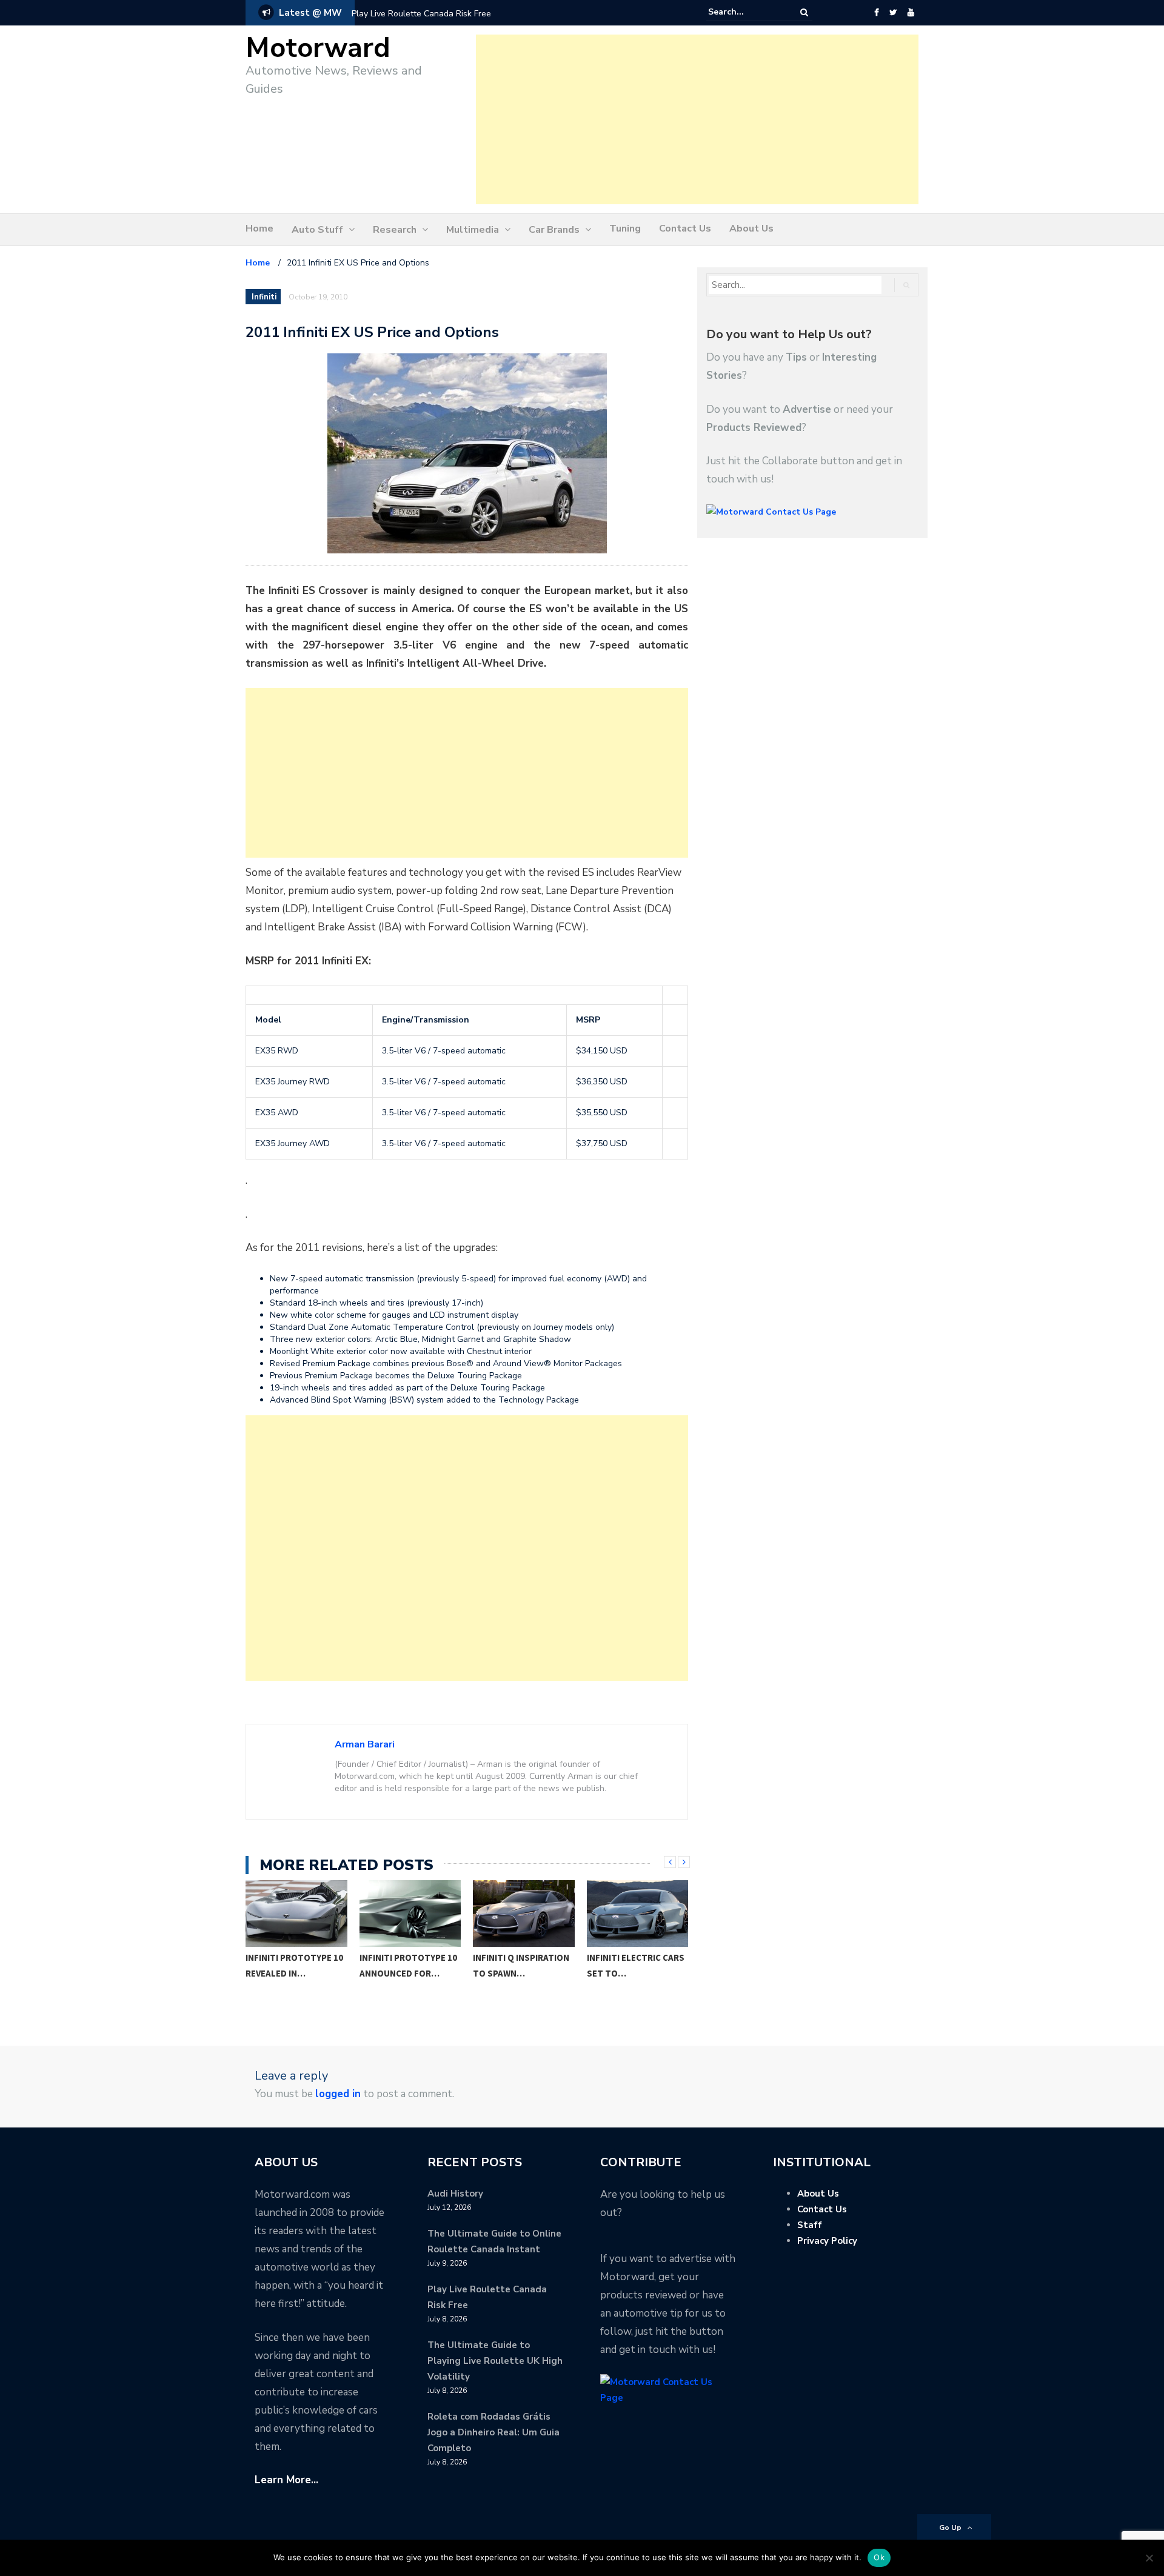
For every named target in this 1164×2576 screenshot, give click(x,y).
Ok (879, 2557)
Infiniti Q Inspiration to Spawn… (408, 1965)
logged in (338, 2094)
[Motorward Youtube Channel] (911, 13)
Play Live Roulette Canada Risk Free (421, 14)
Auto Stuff (317, 230)
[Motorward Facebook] (876, 13)
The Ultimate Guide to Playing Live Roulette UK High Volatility (495, 2361)
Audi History (455, 2194)
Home (259, 229)
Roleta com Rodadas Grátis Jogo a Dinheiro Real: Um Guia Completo (493, 2432)
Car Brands (554, 230)
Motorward (318, 48)
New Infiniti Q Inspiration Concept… (617, 1973)
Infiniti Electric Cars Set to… (522, 1965)
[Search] (804, 12)
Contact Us (685, 229)
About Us (751, 229)
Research (395, 230)
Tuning (625, 229)
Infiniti (264, 297)
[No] (1149, 2558)
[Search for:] (745, 12)
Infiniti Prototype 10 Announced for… (295, 1965)
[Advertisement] (697, 119)
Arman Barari (365, 1744)
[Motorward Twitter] (893, 13)
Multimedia (473, 230)
